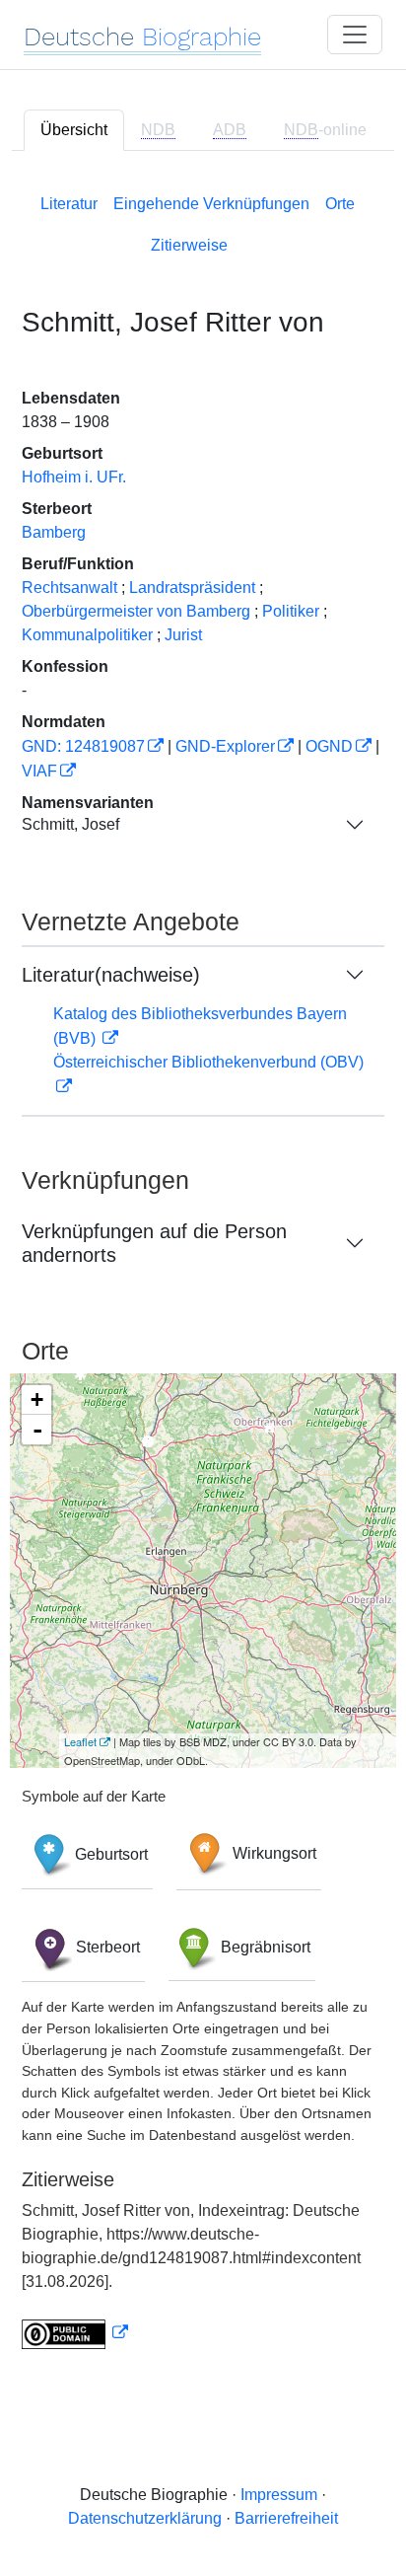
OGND (329, 746)
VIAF (39, 771)
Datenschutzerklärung (145, 2518)
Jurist (183, 635)
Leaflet (80, 1741)
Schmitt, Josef (70, 824)
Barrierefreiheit (286, 2518)
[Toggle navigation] (355, 35)
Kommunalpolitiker (87, 635)
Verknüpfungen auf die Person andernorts (154, 1243)
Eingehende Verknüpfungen (211, 204)
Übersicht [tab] (74, 130)
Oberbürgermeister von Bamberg (136, 611)
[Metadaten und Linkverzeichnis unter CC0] (75, 2333)
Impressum (279, 2495)
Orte (340, 204)
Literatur (69, 204)
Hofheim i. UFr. (74, 477)
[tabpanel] (203, 1268)
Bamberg (54, 532)
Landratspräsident (192, 588)
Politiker (291, 611)
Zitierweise (189, 245)
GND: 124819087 (83, 746)
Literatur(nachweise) (111, 975)
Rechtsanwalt (69, 588)
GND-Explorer (225, 746)
